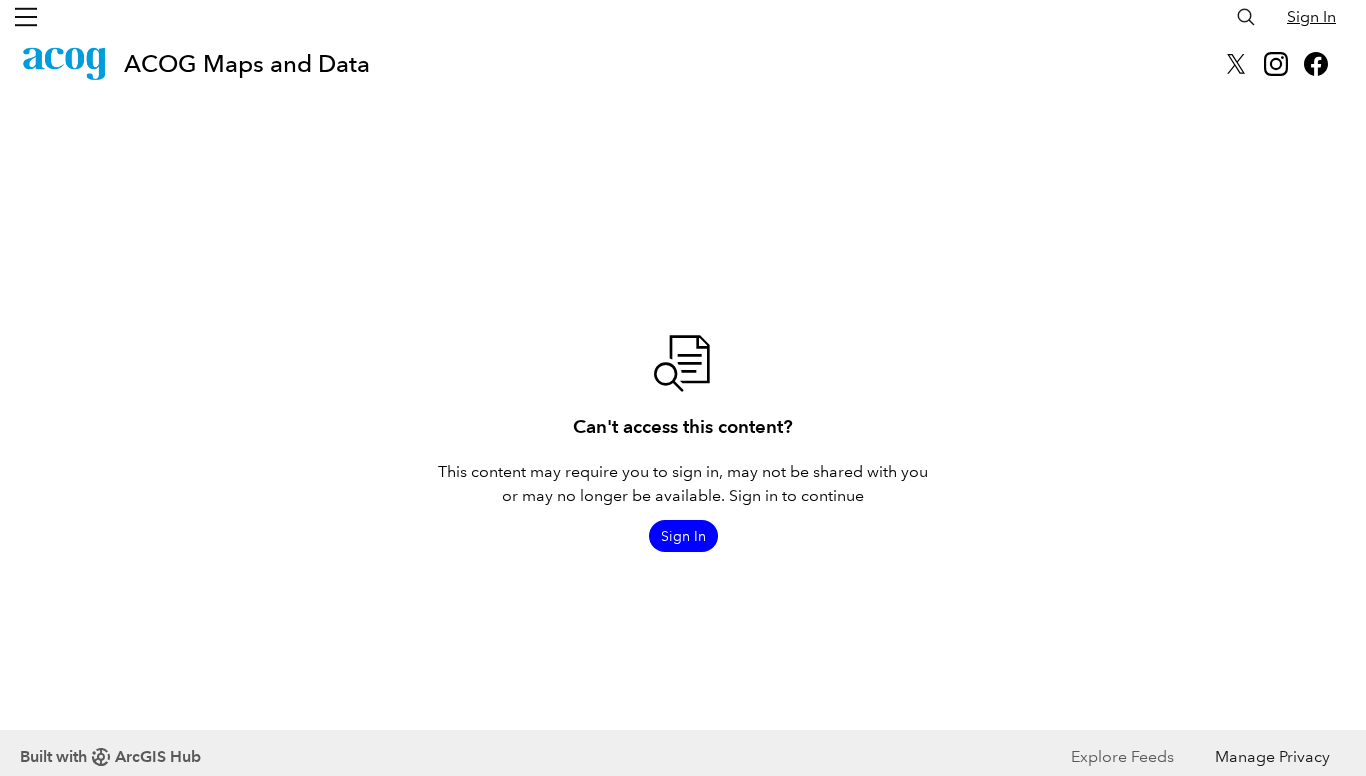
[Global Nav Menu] (26, 17)
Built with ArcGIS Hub (110, 756)
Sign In (1311, 16)
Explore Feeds (1122, 756)
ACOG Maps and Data (247, 63)
